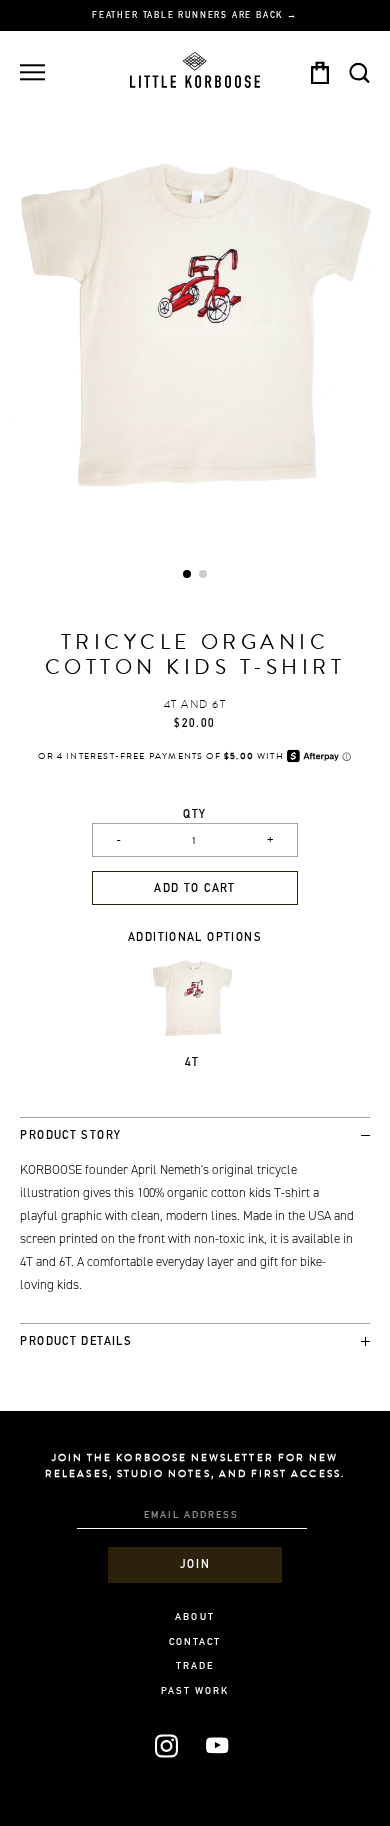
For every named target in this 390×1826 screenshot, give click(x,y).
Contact (195, 1643)
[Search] (359, 72)
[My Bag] (319, 72)
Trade (195, 1667)
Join (195, 1565)
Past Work (195, 1692)
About (194, 1618)
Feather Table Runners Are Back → (195, 16)
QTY (194, 815)
